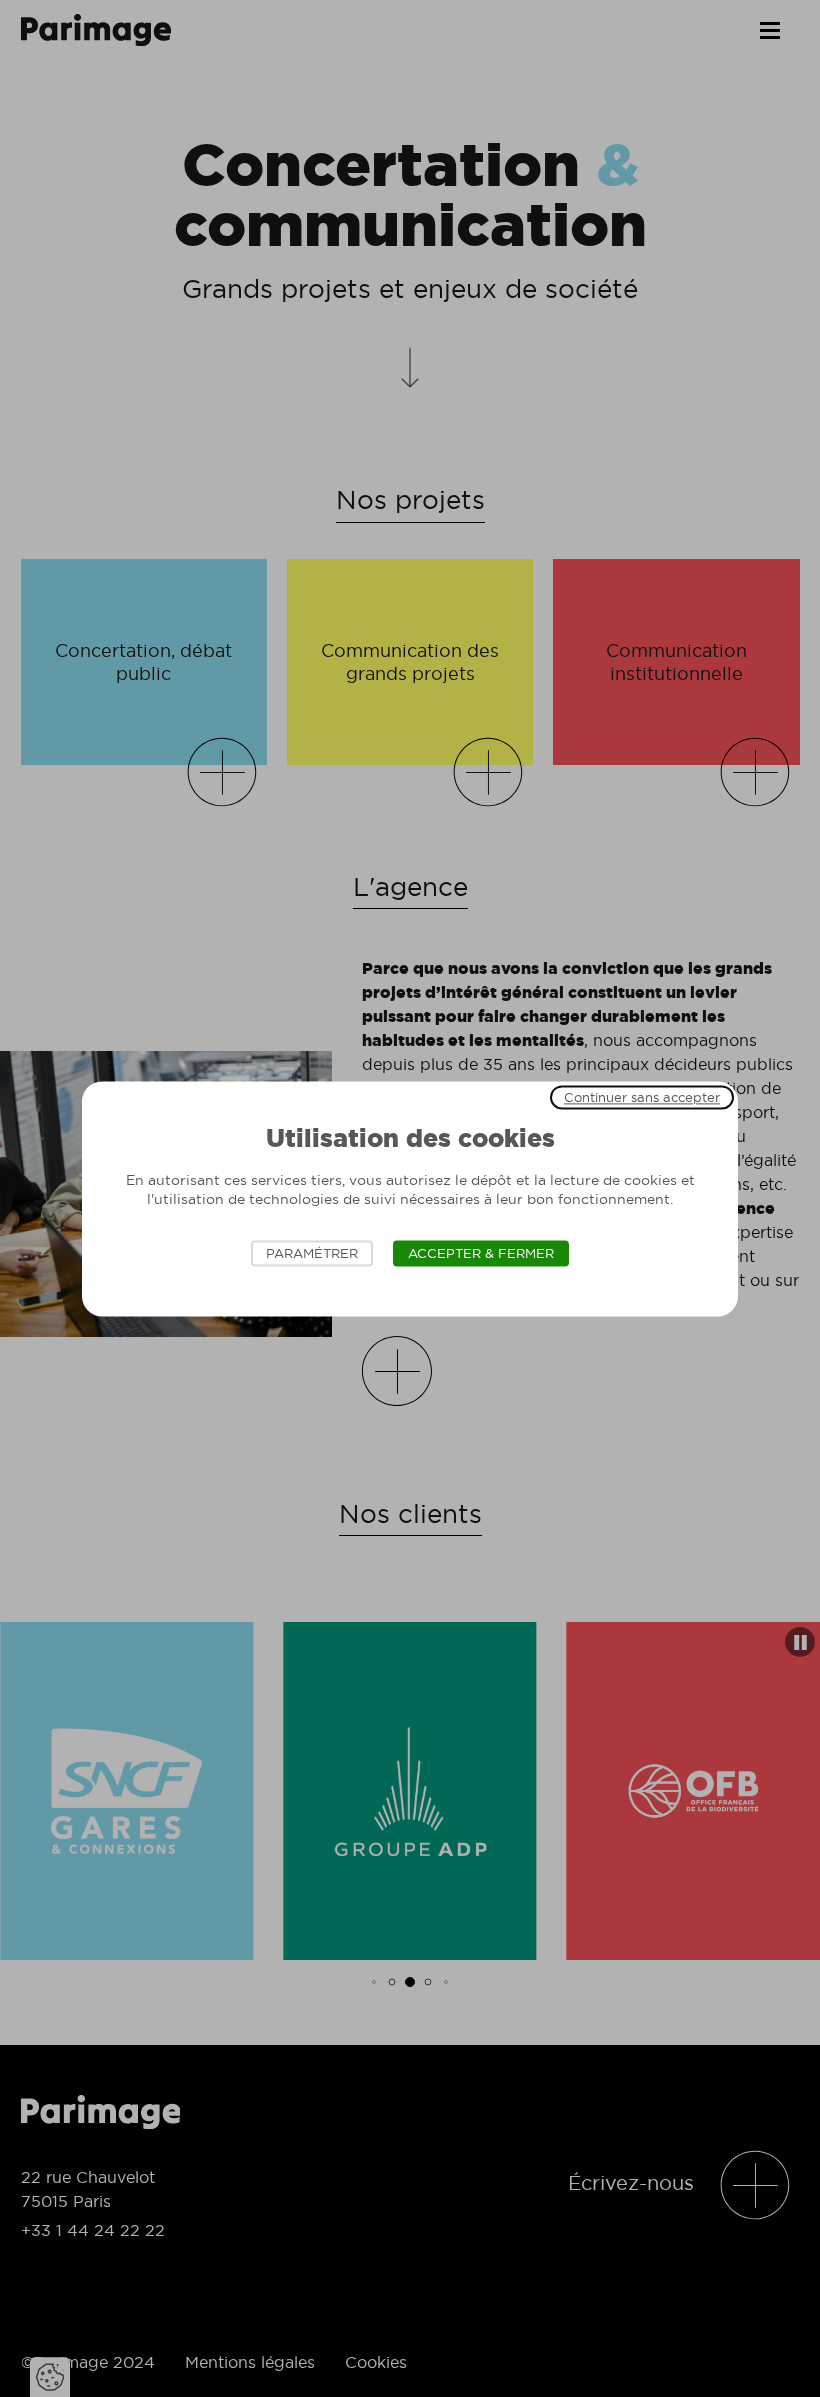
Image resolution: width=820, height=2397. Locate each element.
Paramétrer (312, 1253)
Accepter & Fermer (481, 1253)
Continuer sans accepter (642, 1097)
